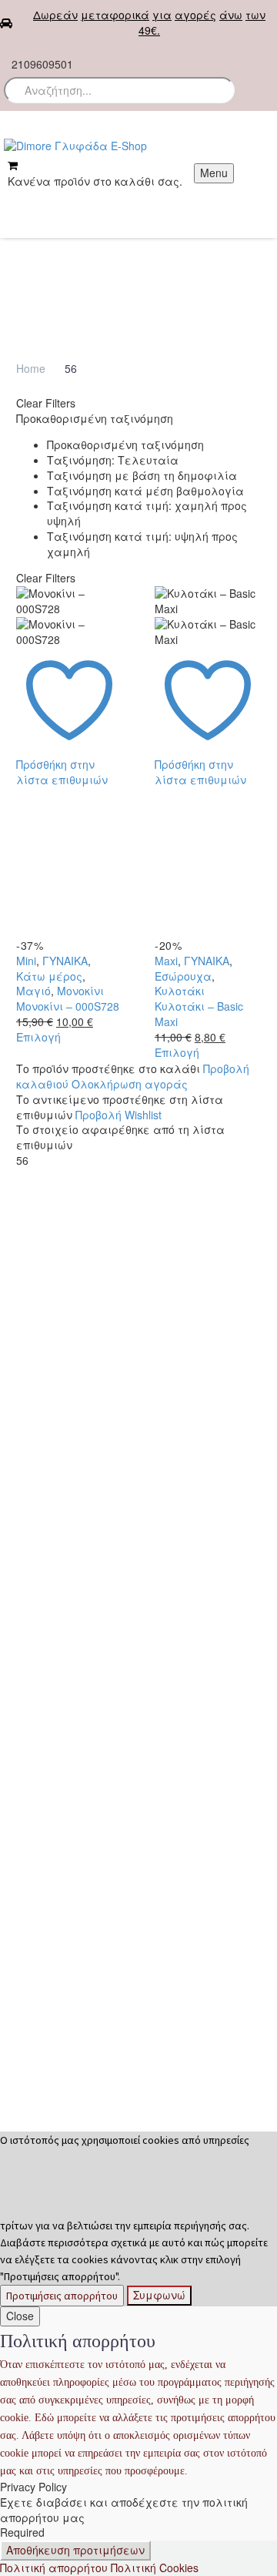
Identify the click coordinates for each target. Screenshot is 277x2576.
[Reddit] (49, 810)
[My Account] (13, 200)
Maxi (166, 961)
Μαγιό (33, 991)
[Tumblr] (95, 794)
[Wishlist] (264, 55)
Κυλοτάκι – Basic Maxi (199, 1014)
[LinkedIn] (26, 810)
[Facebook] (172, 58)
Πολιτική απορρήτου (54, 2568)
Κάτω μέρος (49, 976)
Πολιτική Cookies (155, 2568)
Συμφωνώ (159, 2295)
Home (31, 368)
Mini (26, 961)
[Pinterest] (72, 794)
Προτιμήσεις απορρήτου (62, 2296)
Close (20, 2316)
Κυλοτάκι (180, 991)
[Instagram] (219, 58)
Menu (214, 173)
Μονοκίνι (80, 991)
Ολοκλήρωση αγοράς (130, 1084)
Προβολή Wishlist (118, 1115)
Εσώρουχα (183, 976)
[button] (216, 90)
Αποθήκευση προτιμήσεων (75, 2550)
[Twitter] (195, 58)
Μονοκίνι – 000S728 (68, 1006)
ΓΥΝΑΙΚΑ (65, 961)
